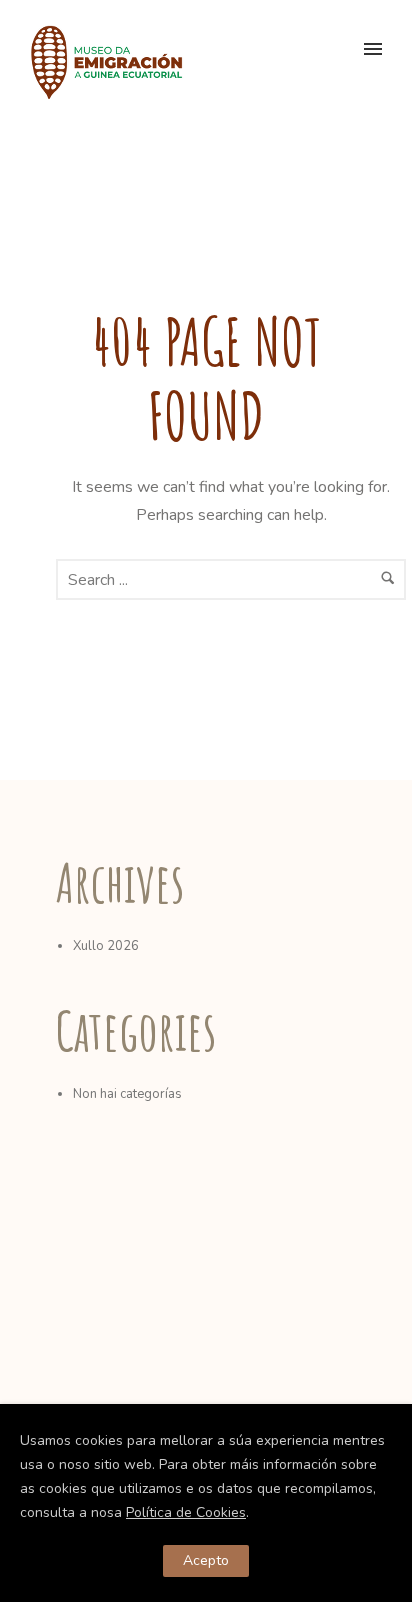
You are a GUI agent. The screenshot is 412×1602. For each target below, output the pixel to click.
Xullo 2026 (106, 946)
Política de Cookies (186, 1512)
